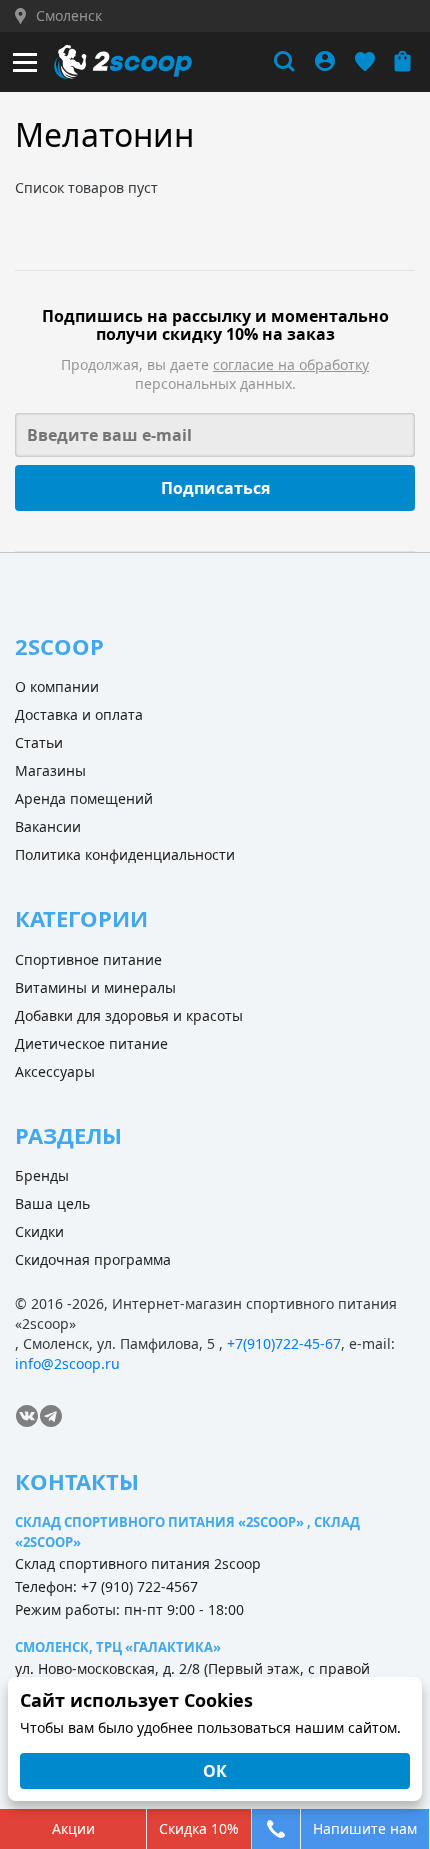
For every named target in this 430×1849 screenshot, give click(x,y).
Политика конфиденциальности (125, 854)
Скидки (39, 1231)
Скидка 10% (199, 1828)
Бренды (42, 1175)
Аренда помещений (84, 798)
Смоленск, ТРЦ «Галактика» (118, 1647)
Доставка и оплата (79, 714)
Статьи (39, 742)
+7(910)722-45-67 (284, 1343)
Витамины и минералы (95, 987)
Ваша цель (52, 1203)
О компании (57, 686)
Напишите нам (365, 1828)
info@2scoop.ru (67, 1363)
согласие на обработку (291, 364)
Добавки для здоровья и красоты (129, 1015)
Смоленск (69, 16)
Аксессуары (55, 1071)
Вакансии (48, 826)
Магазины (50, 770)
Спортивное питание (88, 959)
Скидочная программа (93, 1259)
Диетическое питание (91, 1043)
